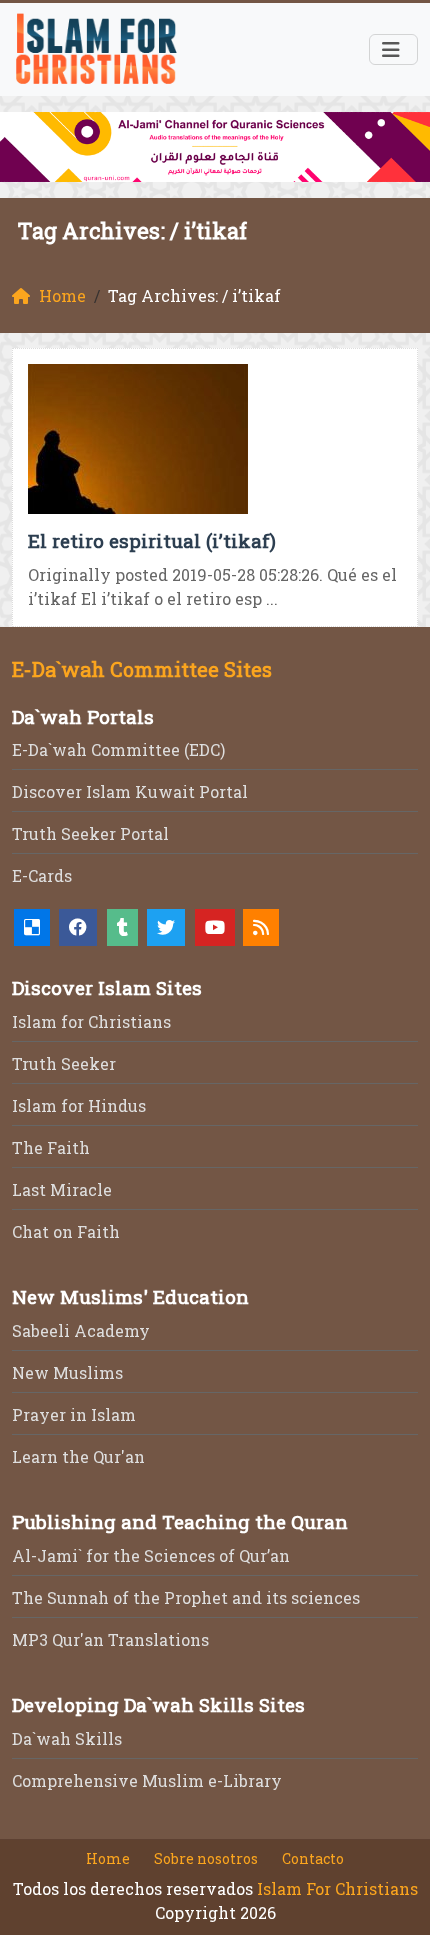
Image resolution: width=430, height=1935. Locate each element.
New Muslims (67, 1372)
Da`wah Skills (67, 1738)
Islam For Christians (337, 1888)
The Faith (51, 1147)
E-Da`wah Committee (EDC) (118, 749)
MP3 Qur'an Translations (110, 1639)
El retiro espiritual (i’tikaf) (152, 540)
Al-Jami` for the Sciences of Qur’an (151, 1555)
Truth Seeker (64, 1063)
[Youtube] (215, 927)
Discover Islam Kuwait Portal (130, 791)
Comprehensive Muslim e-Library (147, 1780)
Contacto (313, 1858)
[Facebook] (78, 927)
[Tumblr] (122, 927)
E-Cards (42, 875)
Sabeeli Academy (81, 1330)
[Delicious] (32, 927)
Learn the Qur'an (78, 1456)
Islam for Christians (91, 1021)
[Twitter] (166, 927)
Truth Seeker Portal (90, 833)
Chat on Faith (66, 1231)
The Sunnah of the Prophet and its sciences (186, 1597)
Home (108, 1858)
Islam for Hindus (79, 1105)
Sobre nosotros (206, 1858)
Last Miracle (62, 1189)
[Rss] (261, 927)
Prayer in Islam (74, 1414)
